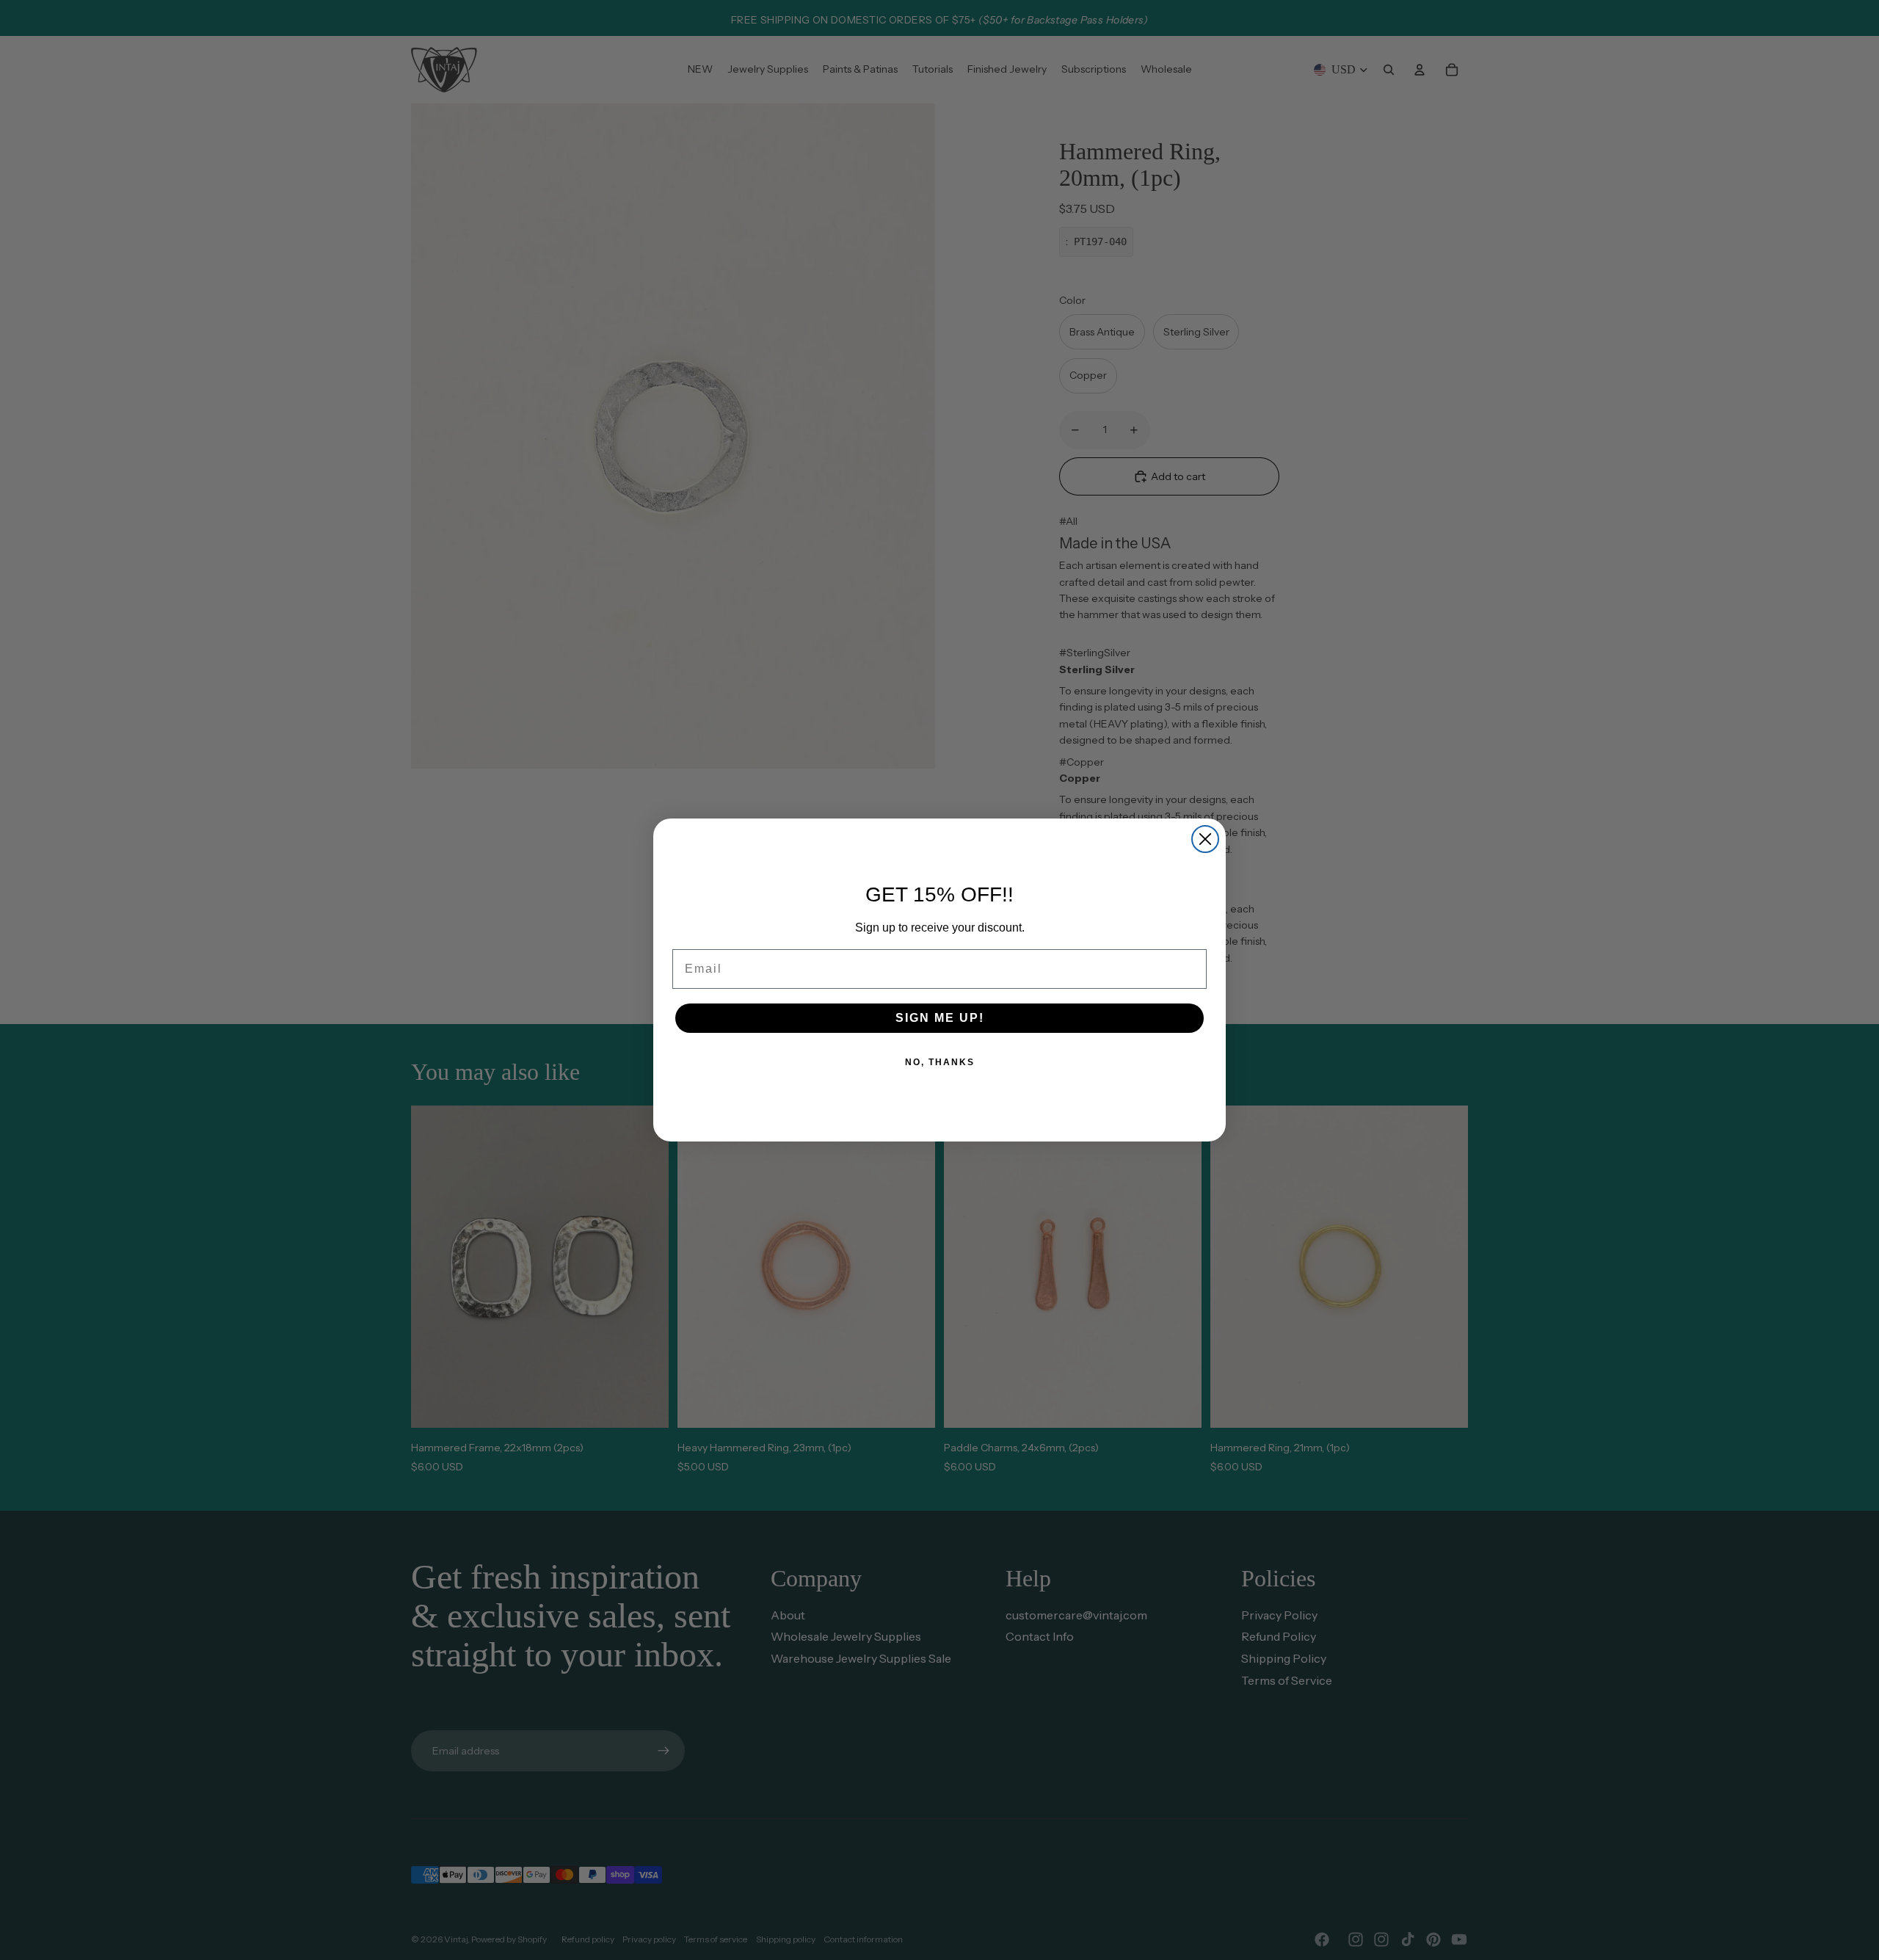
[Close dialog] (1205, 839)
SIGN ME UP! (940, 1018)
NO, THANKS (940, 1062)
